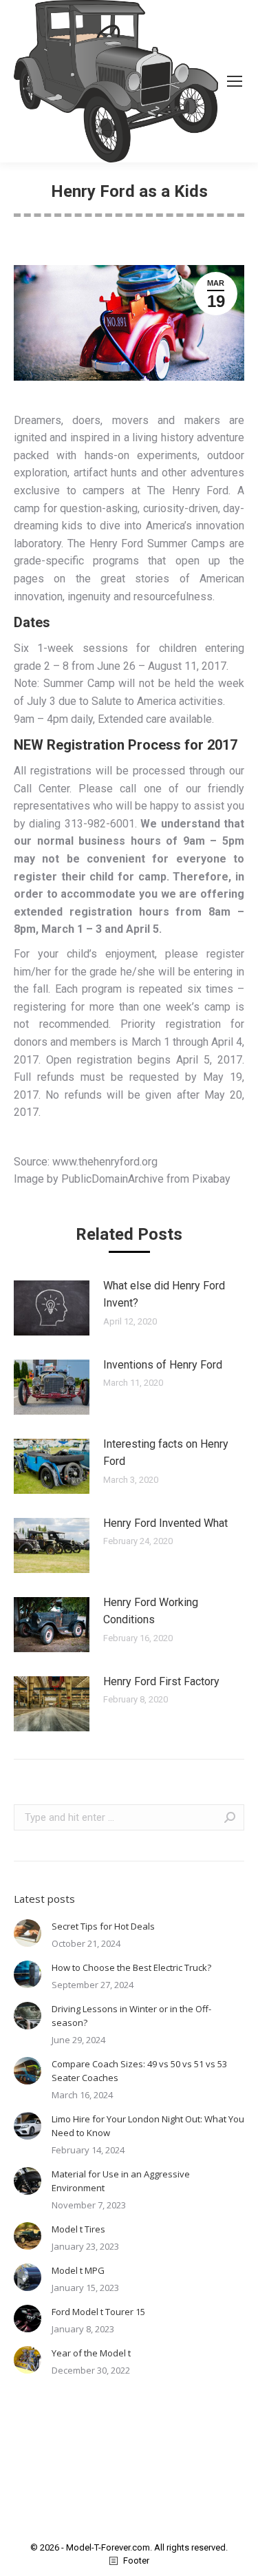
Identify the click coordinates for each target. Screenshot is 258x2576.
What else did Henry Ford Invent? (164, 1295)
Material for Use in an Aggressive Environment (121, 2181)
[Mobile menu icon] (235, 81)
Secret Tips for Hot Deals (103, 1926)
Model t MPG (78, 2270)
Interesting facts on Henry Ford (166, 1453)
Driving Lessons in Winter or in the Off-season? (131, 2016)
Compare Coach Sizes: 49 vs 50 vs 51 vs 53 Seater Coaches (139, 2071)
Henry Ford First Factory (161, 1681)
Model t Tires (78, 2229)
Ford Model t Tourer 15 (98, 2312)
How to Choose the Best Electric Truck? (131, 1967)
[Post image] (52, 1308)
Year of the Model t (91, 2353)
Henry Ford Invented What (165, 1523)
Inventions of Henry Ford (163, 1365)
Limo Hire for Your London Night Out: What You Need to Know (148, 2126)
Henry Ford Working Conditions (151, 1611)
